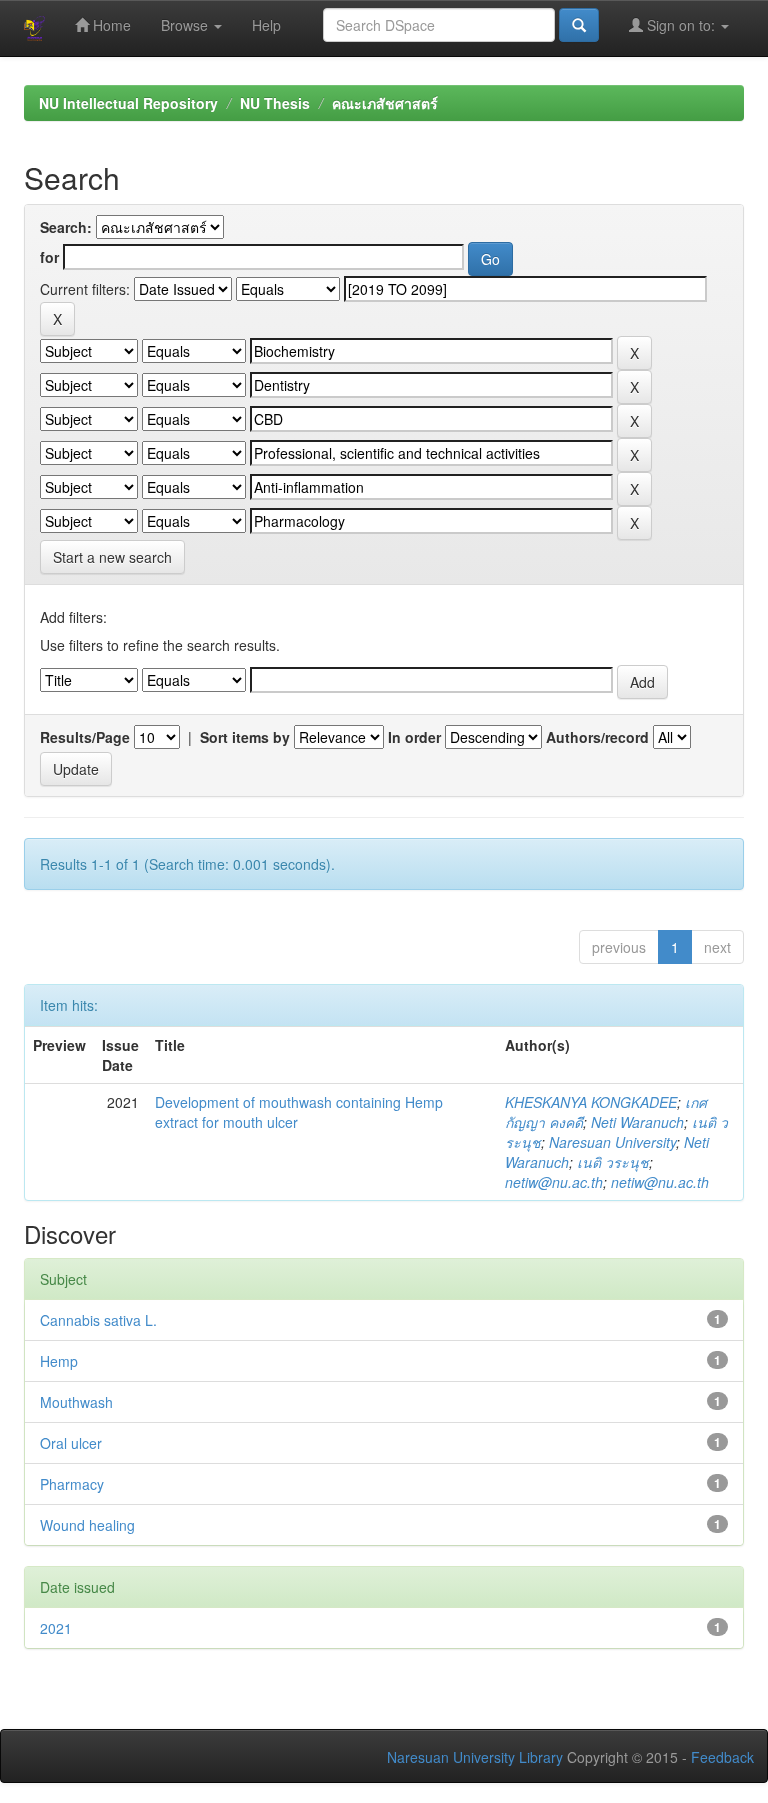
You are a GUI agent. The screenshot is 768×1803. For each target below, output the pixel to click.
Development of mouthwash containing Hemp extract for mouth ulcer (299, 1112)
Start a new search (112, 557)
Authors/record (597, 737)
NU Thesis (275, 103)
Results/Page (85, 737)
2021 (56, 1628)
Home (110, 25)
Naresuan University (612, 1142)
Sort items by (245, 737)
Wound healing (87, 1525)
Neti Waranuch (637, 1122)
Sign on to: (681, 25)
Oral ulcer (71, 1443)
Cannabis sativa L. (98, 1320)
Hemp (59, 1361)
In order (414, 737)
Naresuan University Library (475, 1757)
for (49, 257)
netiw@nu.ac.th (554, 1182)
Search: (66, 227)
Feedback (722, 1757)
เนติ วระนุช (613, 1162)
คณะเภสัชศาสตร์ (385, 103)
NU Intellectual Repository (128, 103)
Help (266, 25)
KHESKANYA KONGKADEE (591, 1102)
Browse (186, 25)
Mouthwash (76, 1402)
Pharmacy (72, 1484)
